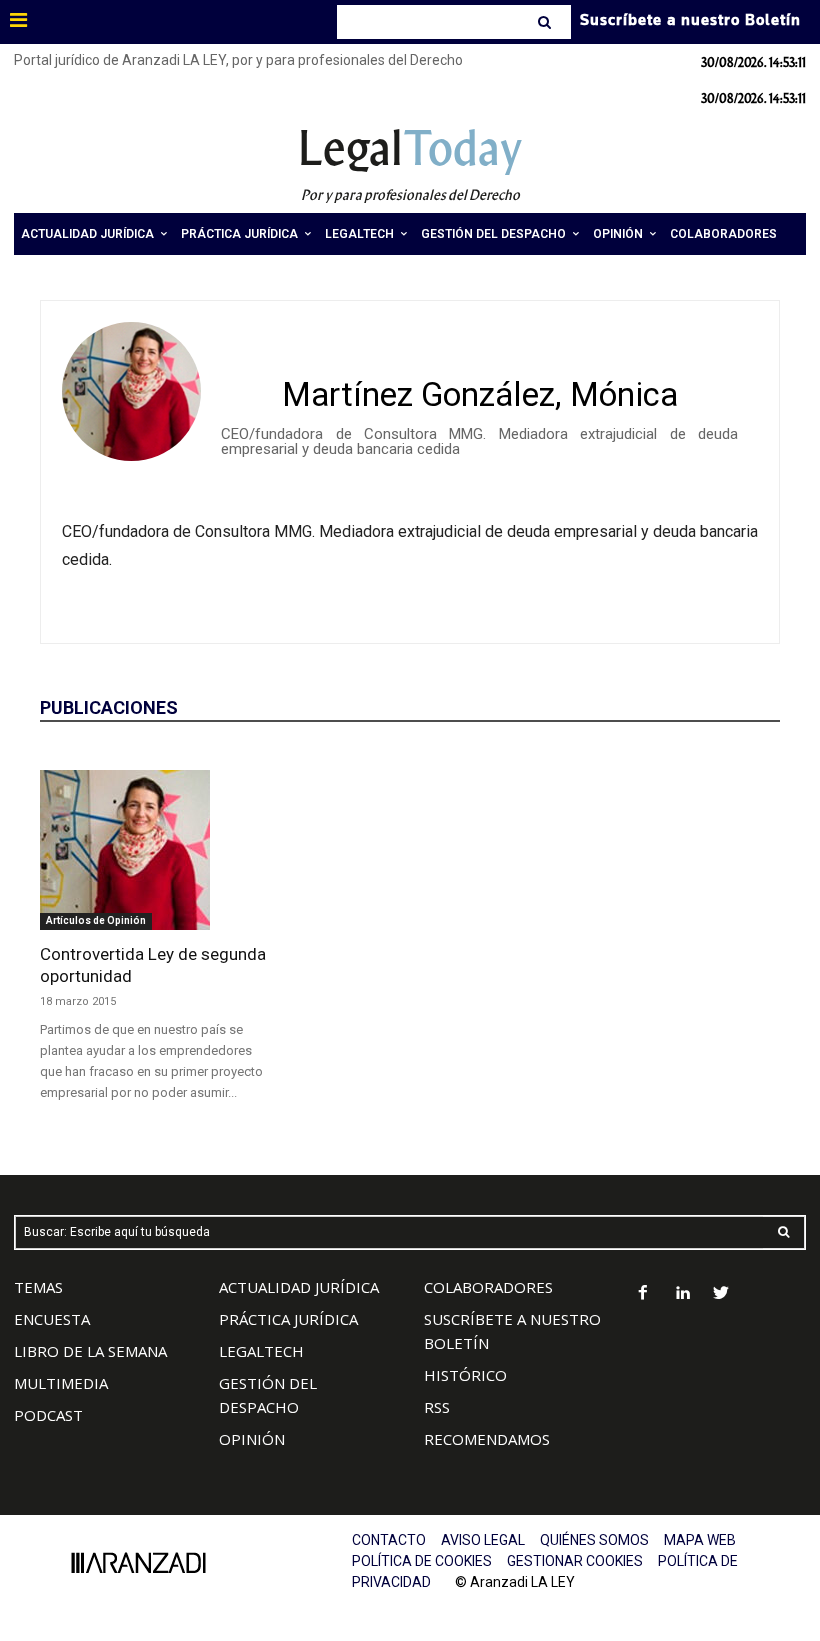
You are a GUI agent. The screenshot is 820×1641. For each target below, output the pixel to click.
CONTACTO (389, 1540)
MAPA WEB (700, 1540)
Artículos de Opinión (96, 920)
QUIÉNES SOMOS (594, 1540)
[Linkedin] (682, 1294)
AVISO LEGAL (483, 1540)
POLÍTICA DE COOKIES (422, 1561)
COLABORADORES (488, 1287)
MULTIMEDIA (61, 1383)
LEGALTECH (261, 1351)
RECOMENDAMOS (487, 1439)
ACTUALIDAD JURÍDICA (299, 1287)
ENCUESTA (52, 1319)
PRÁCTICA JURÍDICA (288, 1319)
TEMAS (38, 1287)
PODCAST (48, 1415)
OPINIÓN (252, 1439)
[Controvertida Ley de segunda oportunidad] (154, 850)
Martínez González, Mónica (480, 394)
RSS (437, 1407)
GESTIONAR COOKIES (575, 1561)
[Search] (546, 22)
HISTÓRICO (465, 1375)
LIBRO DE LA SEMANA (90, 1351)
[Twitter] (721, 1294)
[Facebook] (643, 1294)
